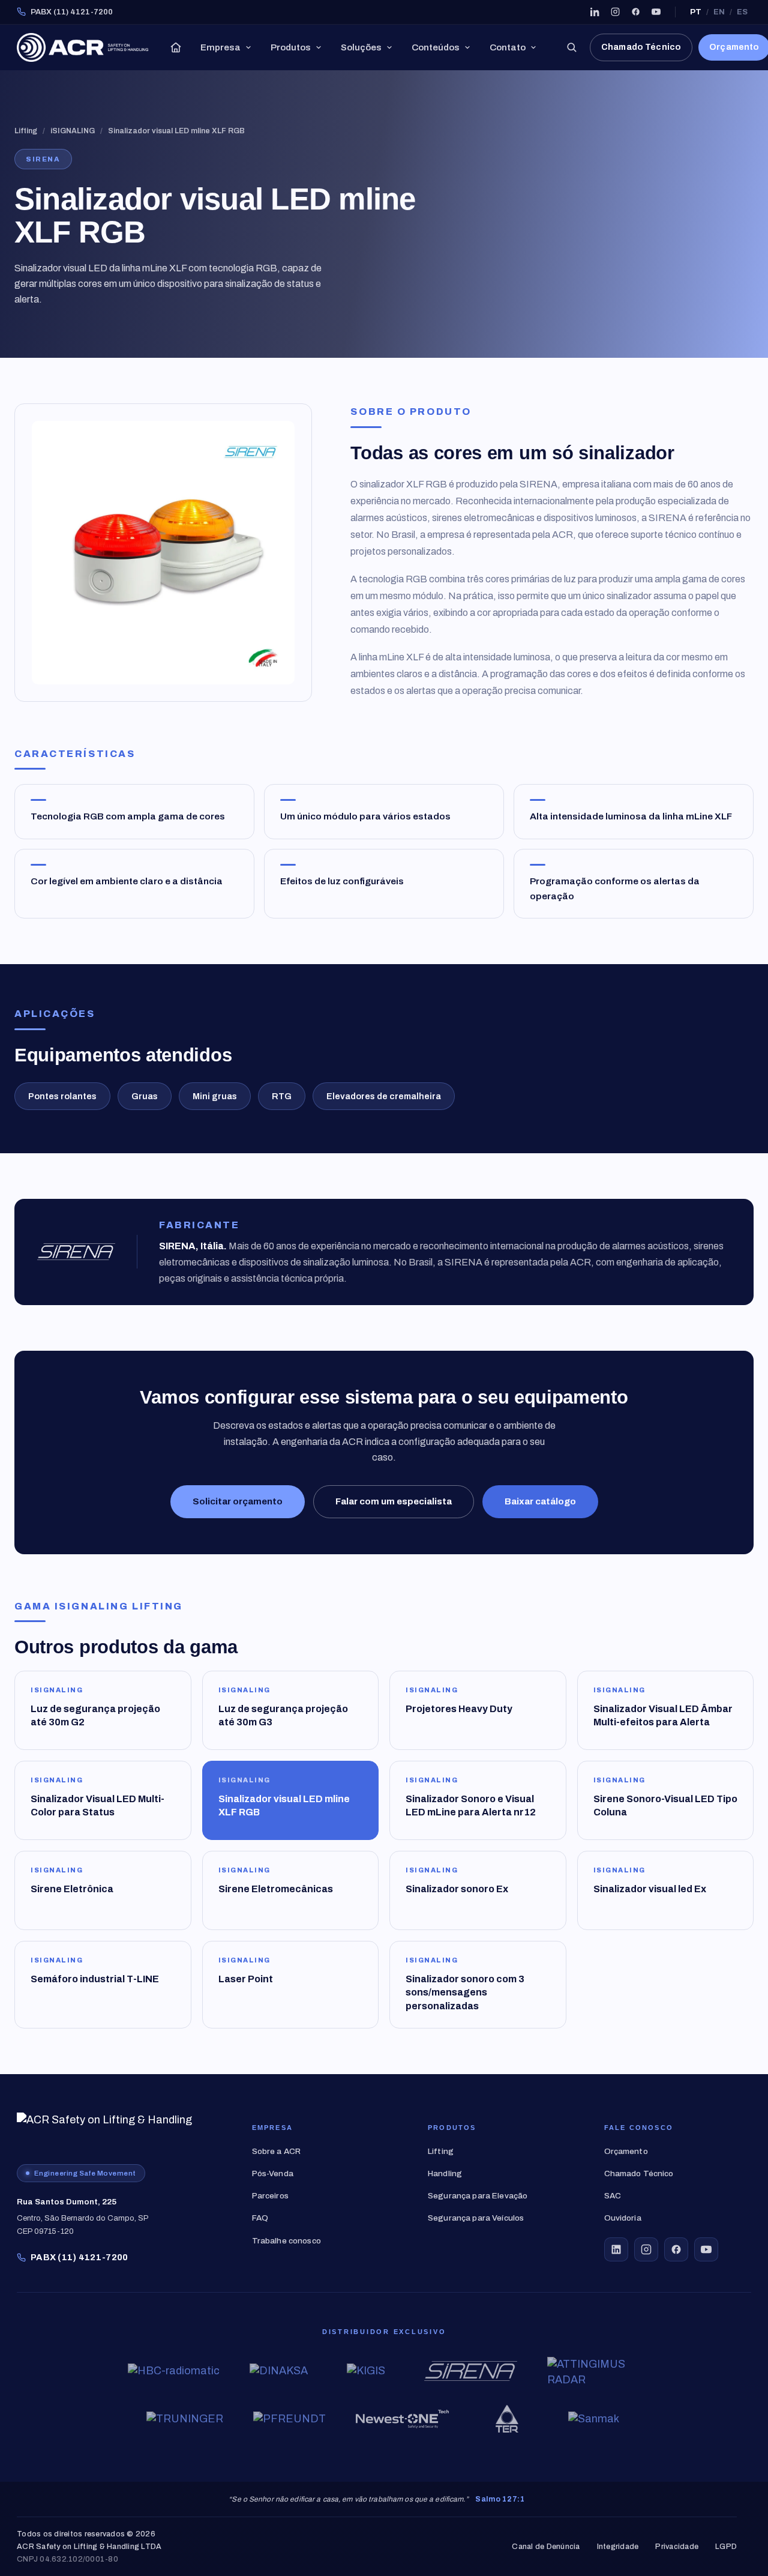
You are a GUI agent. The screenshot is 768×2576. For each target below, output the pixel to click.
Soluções (361, 47)
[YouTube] (656, 12)
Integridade (618, 2547)
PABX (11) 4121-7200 (72, 12)
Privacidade (677, 2547)
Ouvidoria (623, 2218)
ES (742, 12)
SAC (613, 2196)
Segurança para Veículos (476, 2218)
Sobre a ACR (277, 2151)
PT (696, 12)
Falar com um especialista (394, 1501)
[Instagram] (615, 12)
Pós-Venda (273, 2173)
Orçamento (626, 2151)
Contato (508, 47)
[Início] (176, 47)
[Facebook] (635, 12)
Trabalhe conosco (286, 2241)
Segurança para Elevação (478, 2196)
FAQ (260, 2218)
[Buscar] (571, 47)
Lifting (26, 131)
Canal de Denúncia (546, 2547)
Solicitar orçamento (238, 1501)
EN (719, 12)
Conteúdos (436, 47)
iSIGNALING (73, 131)
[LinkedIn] (595, 12)
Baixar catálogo (540, 1501)
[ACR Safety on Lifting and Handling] (82, 47)
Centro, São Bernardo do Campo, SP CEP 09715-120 (83, 2216)
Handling (445, 2173)
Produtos (291, 47)
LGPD (726, 2547)
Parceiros (270, 2196)
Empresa (220, 47)
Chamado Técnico (641, 47)
